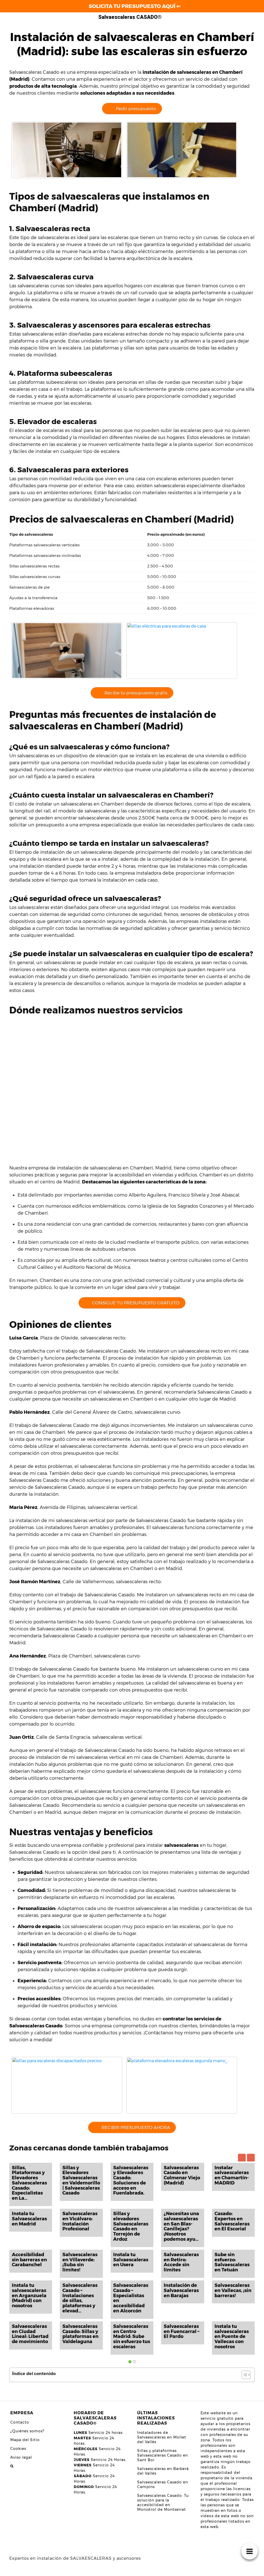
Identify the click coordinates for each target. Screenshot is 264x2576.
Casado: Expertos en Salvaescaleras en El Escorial (232, 2221)
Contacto (20, 2422)
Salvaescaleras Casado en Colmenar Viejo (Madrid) (182, 2175)
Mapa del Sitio (25, 2440)
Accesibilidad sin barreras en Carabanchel (29, 2260)
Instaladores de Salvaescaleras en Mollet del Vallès (162, 2437)
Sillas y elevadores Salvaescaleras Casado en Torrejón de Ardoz (131, 2226)
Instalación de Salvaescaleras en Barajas (181, 2290)
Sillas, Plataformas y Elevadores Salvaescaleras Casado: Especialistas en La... (29, 2183)
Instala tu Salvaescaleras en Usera (131, 2260)
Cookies (18, 2449)
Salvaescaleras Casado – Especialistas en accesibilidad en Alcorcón (131, 2298)
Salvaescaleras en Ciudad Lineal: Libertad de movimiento (30, 2334)
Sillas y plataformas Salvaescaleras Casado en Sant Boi (163, 2455)
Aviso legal (21, 2457)
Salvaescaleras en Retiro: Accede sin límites (181, 2262)
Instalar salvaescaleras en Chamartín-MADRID (232, 2175)
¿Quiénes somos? (27, 2431)
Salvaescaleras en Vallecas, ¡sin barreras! (233, 2290)
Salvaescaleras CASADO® (130, 17)
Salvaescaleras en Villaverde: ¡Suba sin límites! (80, 2262)
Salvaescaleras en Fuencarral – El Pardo (181, 2331)
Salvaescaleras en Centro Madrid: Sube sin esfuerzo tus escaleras (132, 2337)
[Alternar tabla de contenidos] (244, 2375)
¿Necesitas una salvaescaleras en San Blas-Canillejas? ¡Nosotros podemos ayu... (181, 2226)
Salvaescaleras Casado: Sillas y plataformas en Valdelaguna (80, 2334)
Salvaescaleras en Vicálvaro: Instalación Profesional (80, 2221)
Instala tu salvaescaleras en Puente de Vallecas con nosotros (232, 2337)
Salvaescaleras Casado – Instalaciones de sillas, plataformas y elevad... (80, 2298)
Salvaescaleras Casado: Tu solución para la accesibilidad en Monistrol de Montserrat (163, 2502)
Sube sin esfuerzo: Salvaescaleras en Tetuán (232, 2262)
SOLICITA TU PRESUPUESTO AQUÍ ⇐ (135, 6)
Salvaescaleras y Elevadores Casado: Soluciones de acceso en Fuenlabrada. (131, 2180)
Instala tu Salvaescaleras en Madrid (29, 2219)
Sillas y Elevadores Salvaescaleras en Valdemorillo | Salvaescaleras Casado (81, 2180)
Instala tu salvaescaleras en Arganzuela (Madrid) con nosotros (29, 2295)
